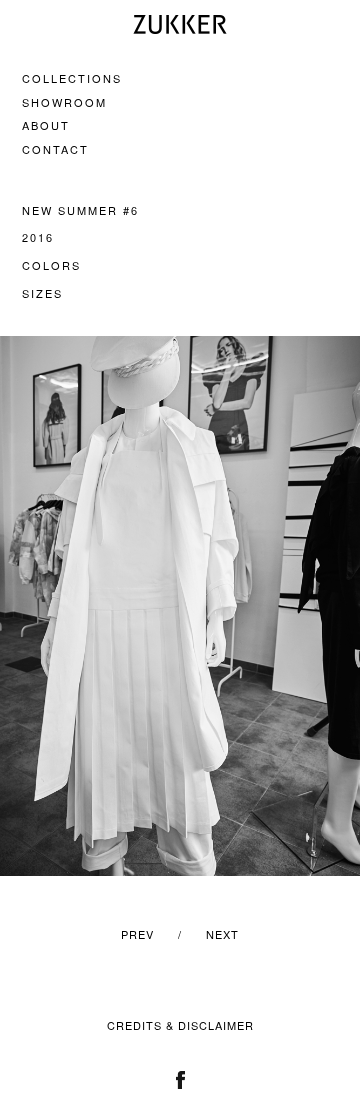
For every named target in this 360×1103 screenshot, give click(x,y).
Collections (72, 78)
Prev (137, 934)
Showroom (64, 102)
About (46, 125)
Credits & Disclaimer (180, 1025)
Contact (55, 149)
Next (222, 934)
